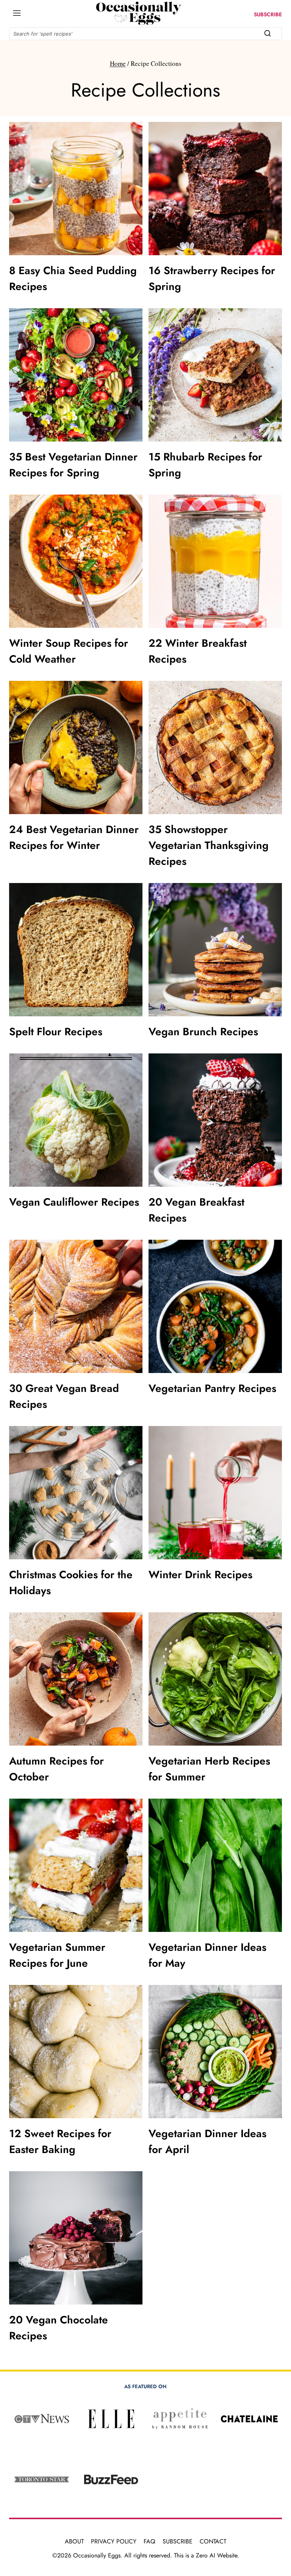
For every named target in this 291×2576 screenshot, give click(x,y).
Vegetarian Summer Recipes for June (57, 1955)
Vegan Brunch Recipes (203, 1032)
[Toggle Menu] (17, 13)
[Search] (268, 33)
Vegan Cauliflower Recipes (74, 1202)
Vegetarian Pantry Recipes (212, 1388)
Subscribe (178, 2541)
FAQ (149, 2541)
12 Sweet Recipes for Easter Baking (60, 2141)
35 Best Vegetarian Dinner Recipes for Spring (73, 465)
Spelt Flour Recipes (56, 1032)
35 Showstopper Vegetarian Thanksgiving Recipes (209, 845)
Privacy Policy (114, 2541)
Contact (213, 2541)
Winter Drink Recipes (200, 1575)
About (74, 2541)
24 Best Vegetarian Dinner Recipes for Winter (74, 837)
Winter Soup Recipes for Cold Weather (69, 651)
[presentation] (76, 189)
